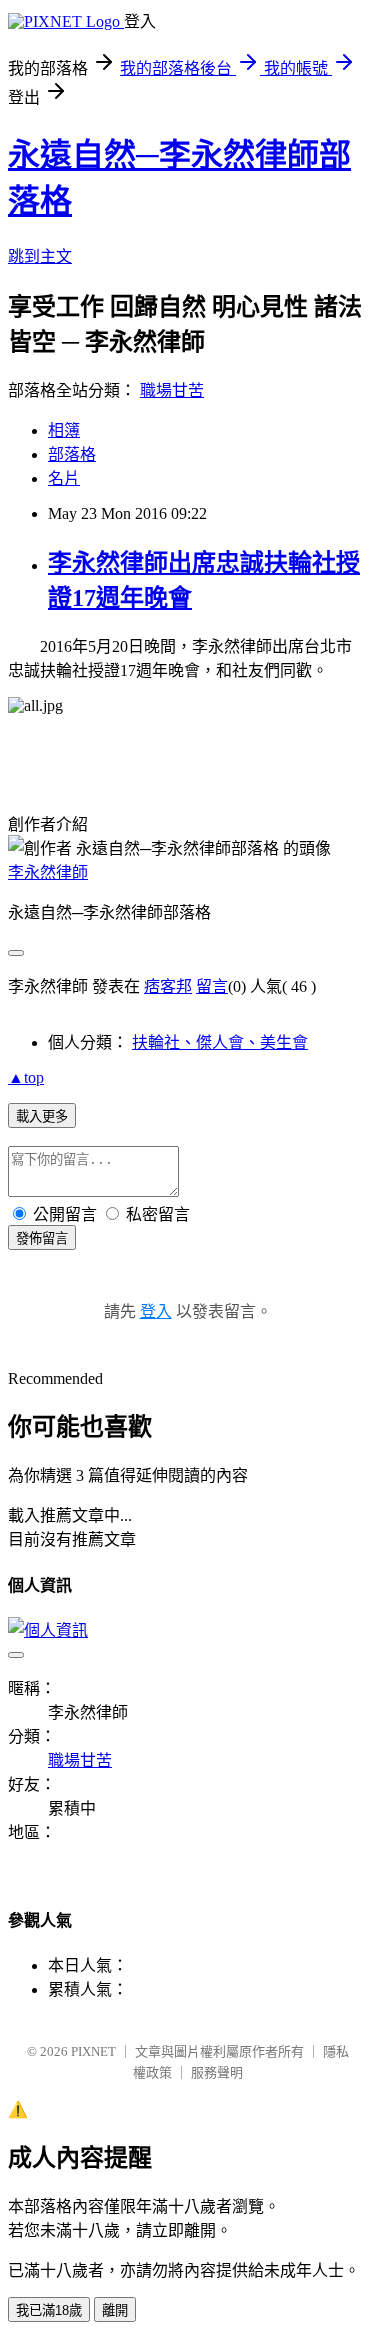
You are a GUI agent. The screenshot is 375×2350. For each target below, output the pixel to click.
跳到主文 (40, 256)
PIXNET (93, 2051)
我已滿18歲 (49, 2310)
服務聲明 (217, 2072)
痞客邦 (168, 986)
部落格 (72, 454)
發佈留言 (42, 1238)
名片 (64, 478)
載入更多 (42, 1116)
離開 (115, 2310)
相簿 (64, 430)
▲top (26, 1077)
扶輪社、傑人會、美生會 (220, 1042)
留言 (212, 986)
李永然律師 (48, 872)
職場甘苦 (172, 390)
